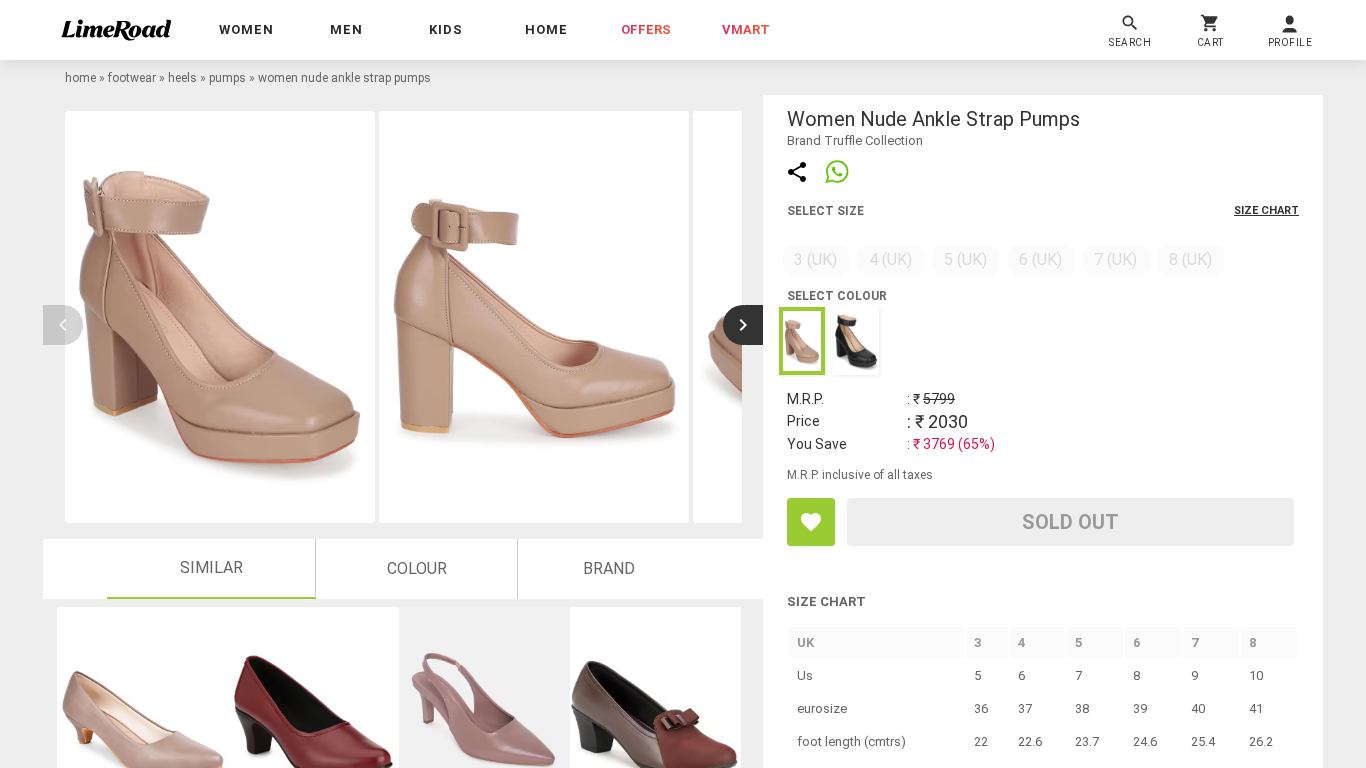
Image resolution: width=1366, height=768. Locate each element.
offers (646, 29)
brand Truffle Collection (855, 140)
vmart (746, 29)
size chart (1266, 210)
